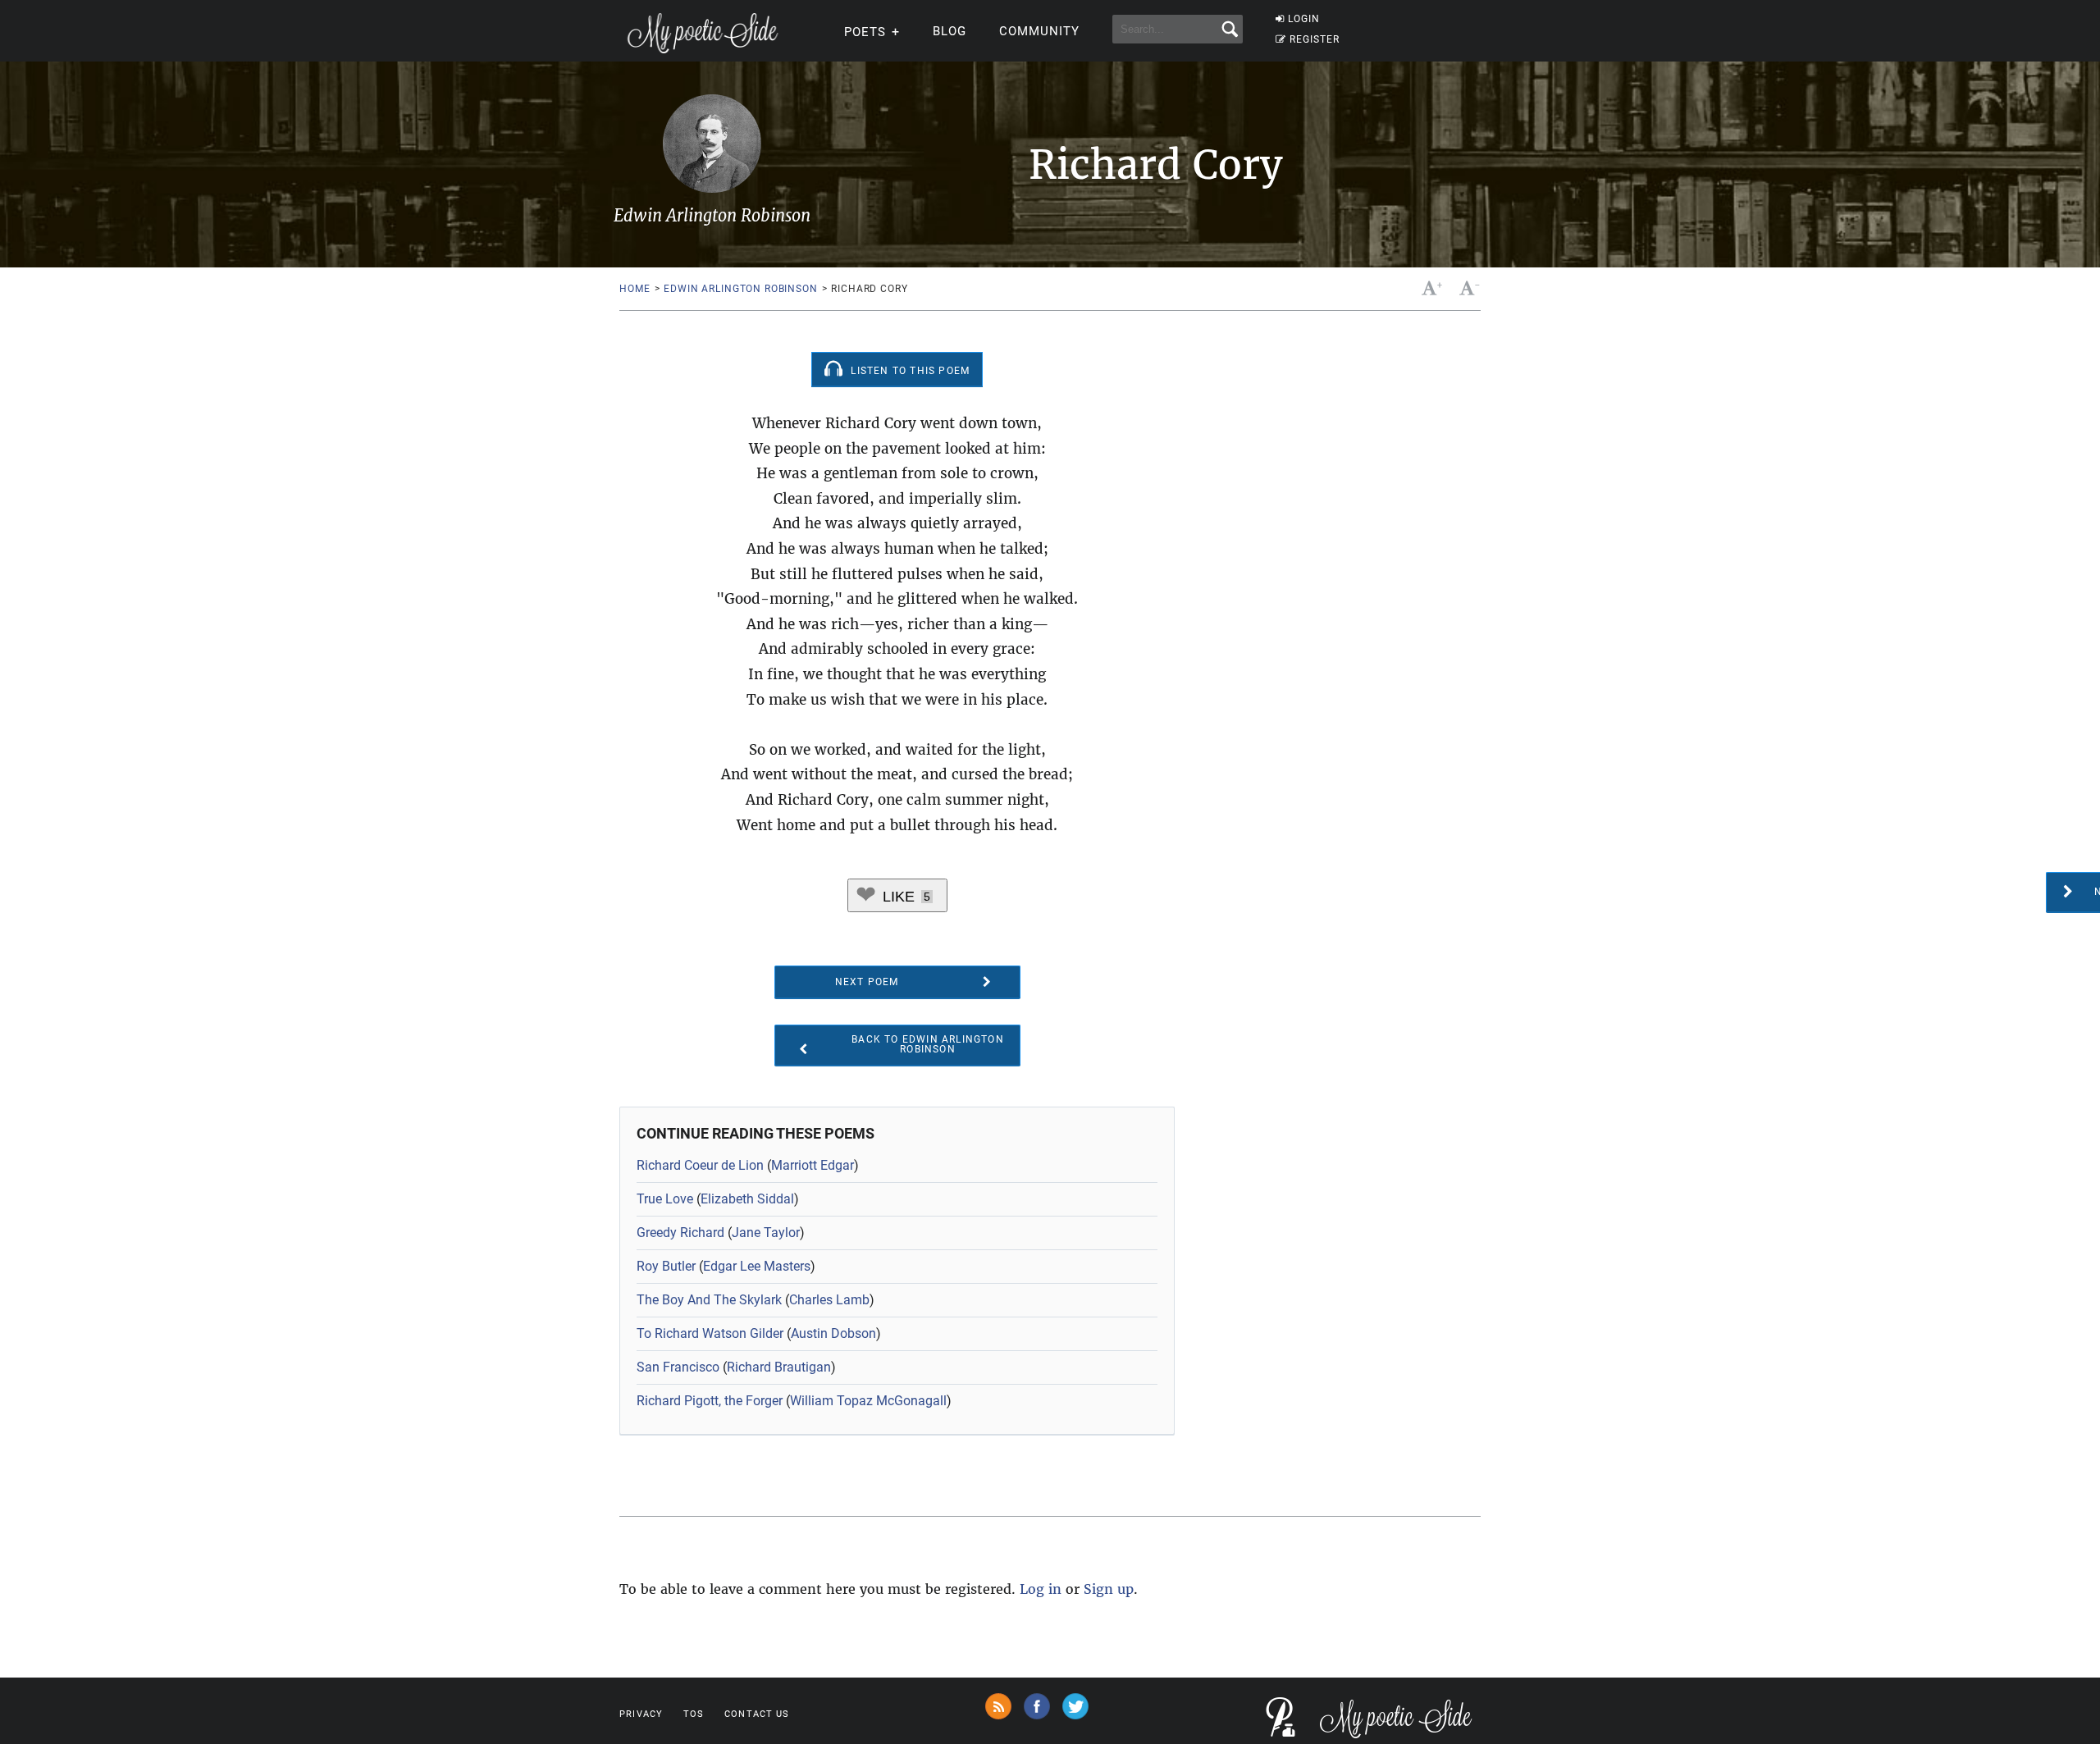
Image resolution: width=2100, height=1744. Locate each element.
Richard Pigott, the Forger (710, 1401)
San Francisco (678, 1367)
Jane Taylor (766, 1233)
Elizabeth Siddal (747, 1199)
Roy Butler (666, 1266)
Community (1039, 31)
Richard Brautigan (779, 1367)
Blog (950, 31)
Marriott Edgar (813, 1165)
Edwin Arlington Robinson (740, 289)
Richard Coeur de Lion (700, 1165)
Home (635, 289)
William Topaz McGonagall (868, 1401)
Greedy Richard (680, 1233)
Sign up (1109, 1589)
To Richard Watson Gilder (710, 1333)
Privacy (641, 1714)
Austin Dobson (833, 1333)
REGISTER (1315, 39)
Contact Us (757, 1714)
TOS (694, 1714)
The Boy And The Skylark (709, 1300)
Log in (1041, 1589)
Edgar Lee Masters (757, 1266)
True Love (665, 1199)
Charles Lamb (829, 1300)
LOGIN (1304, 19)
